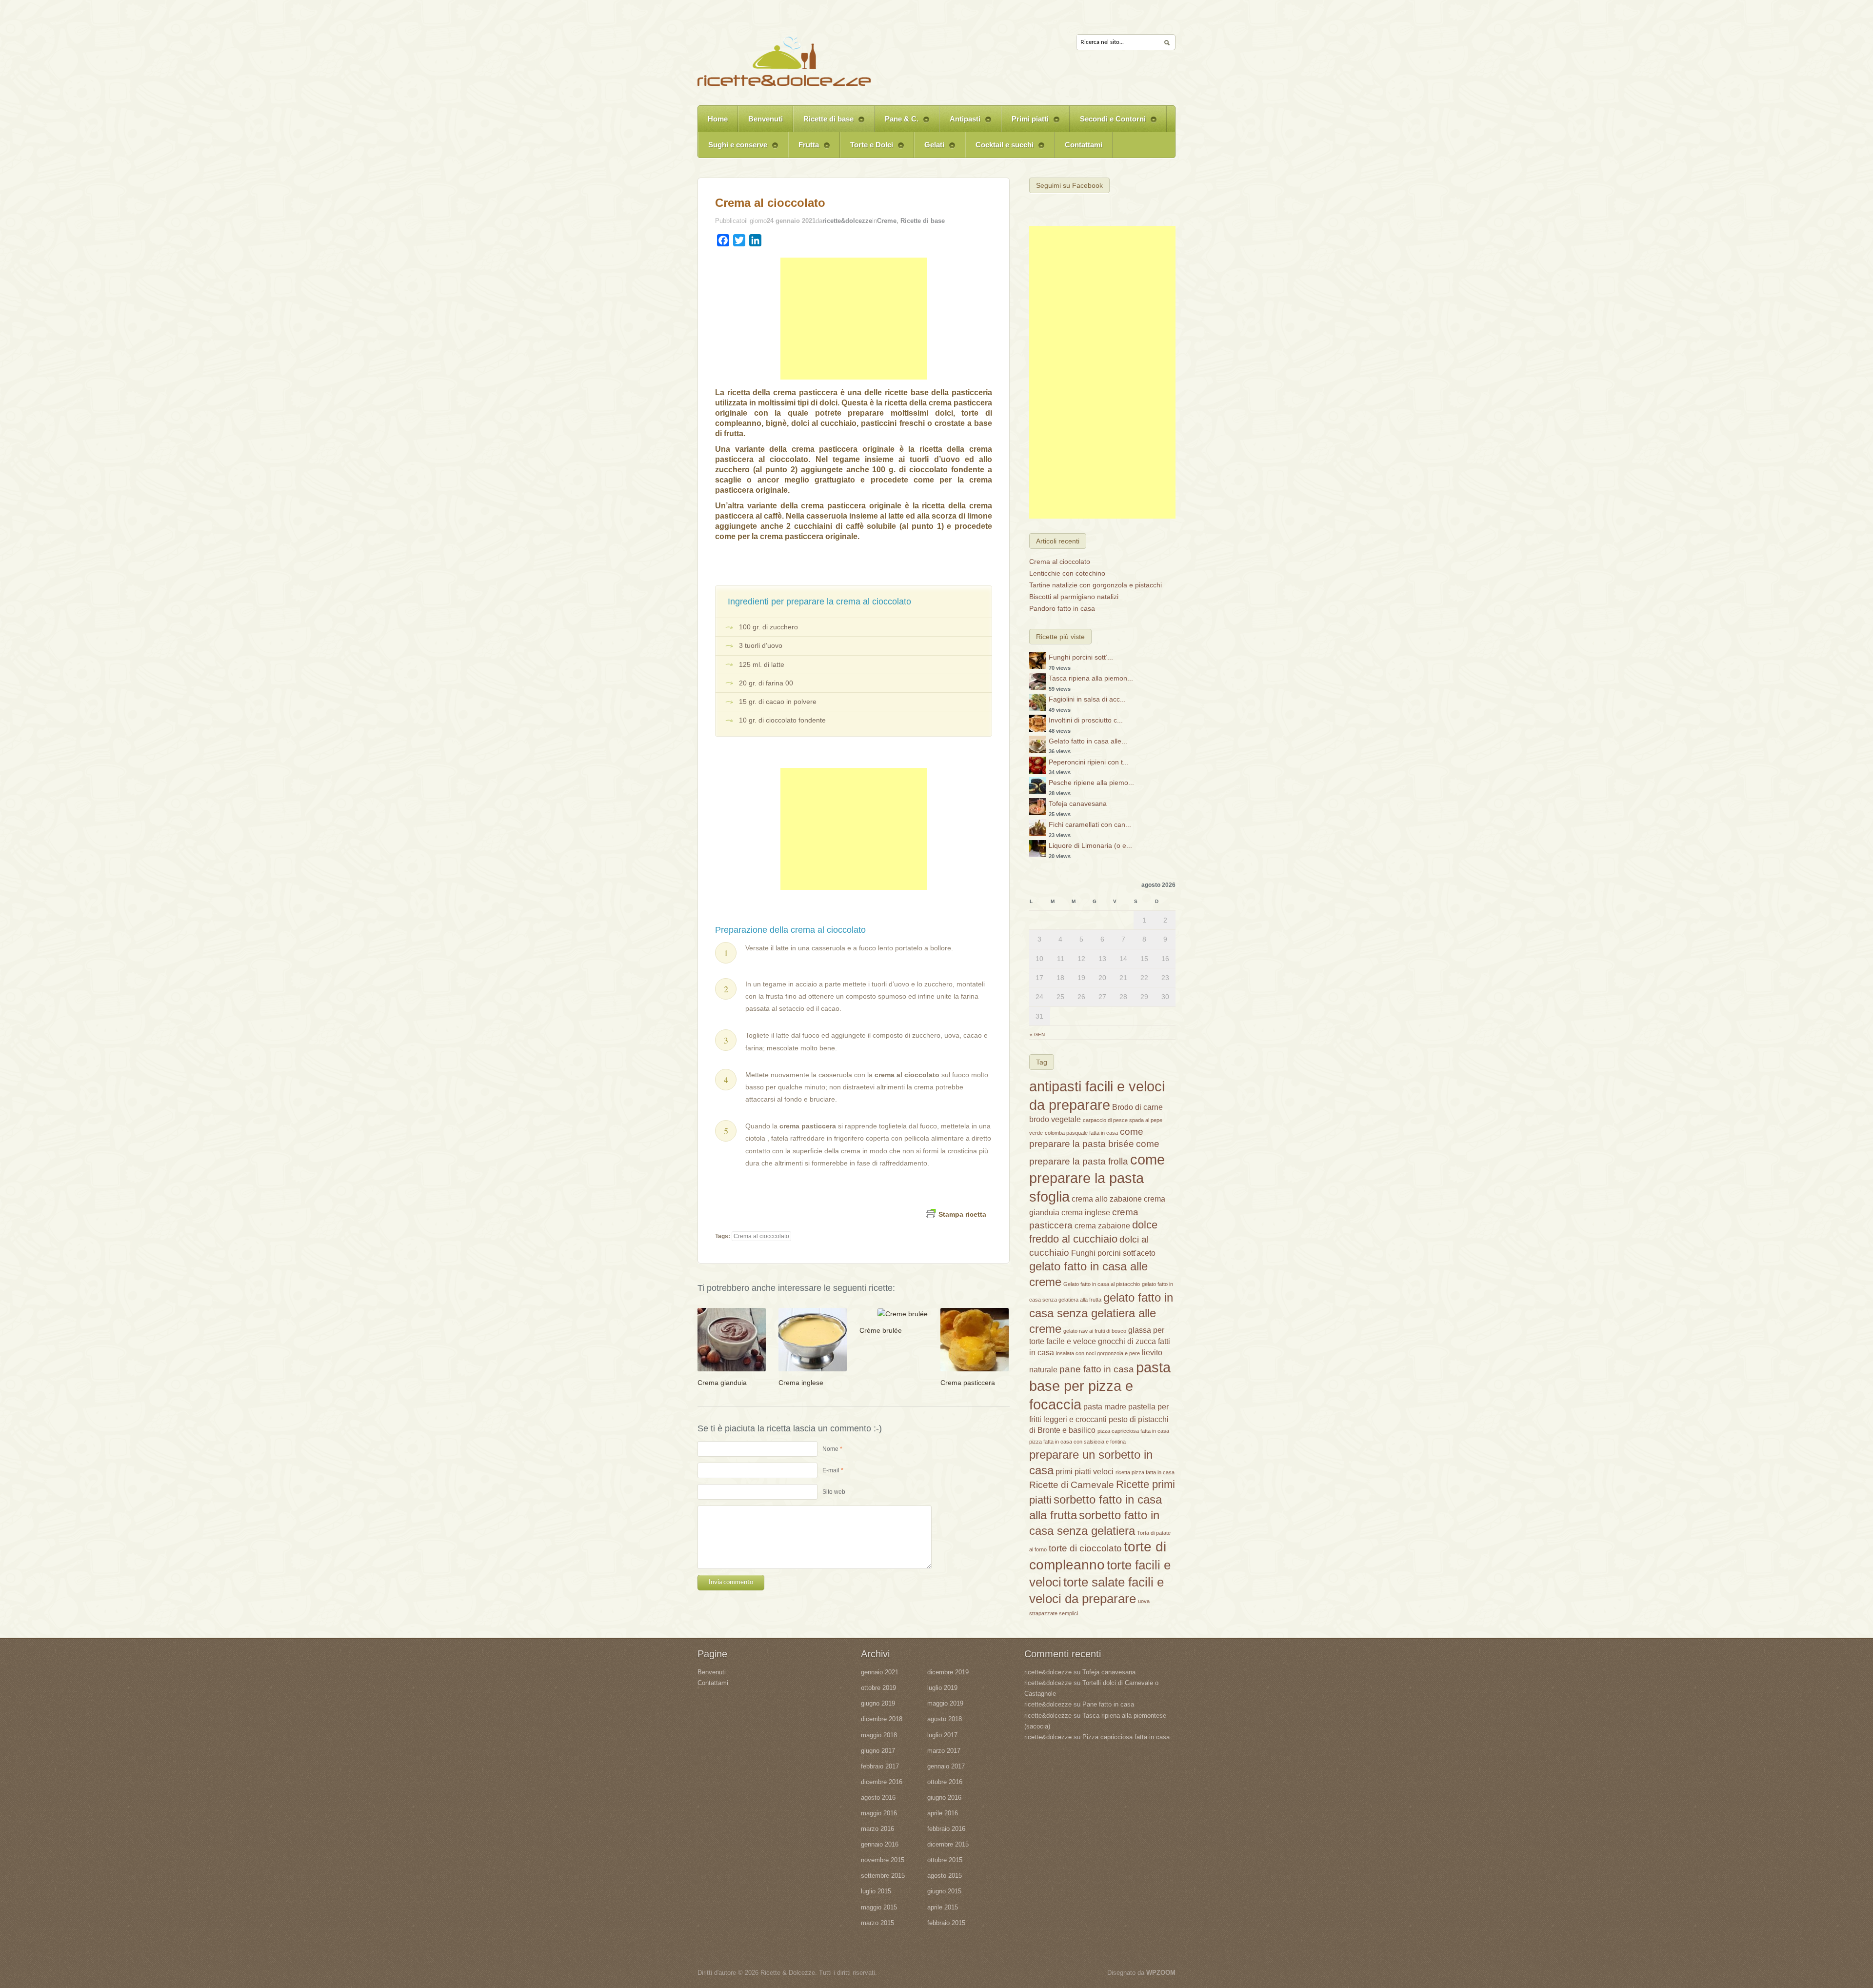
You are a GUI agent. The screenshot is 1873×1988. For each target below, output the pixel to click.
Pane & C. (897, 123)
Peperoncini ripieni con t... (1089, 762)
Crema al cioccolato (770, 203)
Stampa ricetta (962, 1214)
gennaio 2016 (880, 1844)
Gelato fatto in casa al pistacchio (1102, 1284)
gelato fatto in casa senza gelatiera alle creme (1101, 1313)
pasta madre (1105, 1407)
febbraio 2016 (946, 1829)
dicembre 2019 (948, 1672)
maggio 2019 (945, 1703)
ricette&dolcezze (847, 221)
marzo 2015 (877, 1923)
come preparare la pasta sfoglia (1097, 1178)
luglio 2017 (942, 1735)
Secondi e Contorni (1108, 123)
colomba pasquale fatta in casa (1081, 1133)
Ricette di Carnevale (1072, 1485)
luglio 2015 (876, 1891)
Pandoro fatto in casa (1062, 608)
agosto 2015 (945, 1876)
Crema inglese (801, 1383)
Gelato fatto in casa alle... (1088, 741)
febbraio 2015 (946, 1923)
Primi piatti (1025, 123)
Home (718, 119)
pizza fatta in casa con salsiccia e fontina (1077, 1442)
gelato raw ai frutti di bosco (1095, 1331)
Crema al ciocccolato (761, 1236)
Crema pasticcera (968, 1383)
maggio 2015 (879, 1907)
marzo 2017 (944, 1751)
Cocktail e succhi (999, 149)
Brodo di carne (1137, 1107)
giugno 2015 (944, 1891)
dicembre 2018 (882, 1719)
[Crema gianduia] (732, 1339)
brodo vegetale (1055, 1119)
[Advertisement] (854, 319)
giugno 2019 (878, 1703)
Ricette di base (823, 123)
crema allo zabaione (1107, 1199)
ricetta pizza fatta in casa (1145, 1472)
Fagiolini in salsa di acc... (1087, 699)
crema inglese (1086, 1213)
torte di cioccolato (1085, 1548)
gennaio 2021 (880, 1672)
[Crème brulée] (903, 1313)
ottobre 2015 (945, 1860)
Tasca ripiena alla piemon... (1091, 678)
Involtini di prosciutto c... (1086, 720)
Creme (887, 221)
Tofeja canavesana (1078, 803)
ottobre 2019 (878, 1688)
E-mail (831, 1470)
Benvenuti (766, 119)
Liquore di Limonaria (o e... (1090, 845)
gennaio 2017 (946, 1766)
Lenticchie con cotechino (1067, 573)
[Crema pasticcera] (975, 1339)
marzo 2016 (877, 1829)
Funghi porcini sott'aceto (1113, 1253)
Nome (830, 1449)
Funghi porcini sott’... (1081, 657)
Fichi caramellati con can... (1090, 824)
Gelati (929, 149)
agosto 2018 (945, 1719)
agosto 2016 (878, 1797)
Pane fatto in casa (1108, 1704)
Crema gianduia (722, 1383)
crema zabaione (1102, 1226)
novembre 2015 (883, 1860)
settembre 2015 (883, 1876)
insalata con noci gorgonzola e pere (1098, 1353)
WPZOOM (1161, 1973)
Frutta (804, 149)
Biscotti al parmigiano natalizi (1074, 597)
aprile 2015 (943, 1907)
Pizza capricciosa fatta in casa (1126, 1737)
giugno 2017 (878, 1751)
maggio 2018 (879, 1735)
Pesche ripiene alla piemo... (1091, 783)
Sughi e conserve (733, 149)
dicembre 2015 (948, 1844)
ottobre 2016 (945, 1782)
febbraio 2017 (880, 1766)
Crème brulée (881, 1330)
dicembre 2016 (882, 1782)
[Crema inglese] (813, 1339)
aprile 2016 (943, 1813)
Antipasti (960, 123)
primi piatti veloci (1085, 1472)
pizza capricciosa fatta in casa (1133, 1431)
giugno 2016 (944, 1797)
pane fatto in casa (1097, 1369)
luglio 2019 (942, 1688)
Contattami (1084, 145)
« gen (1037, 1034)
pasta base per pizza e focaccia (1100, 1386)
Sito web (834, 1492)
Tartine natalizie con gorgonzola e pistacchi (1096, 585)
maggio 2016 (879, 1813)
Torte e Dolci (867, 149)
